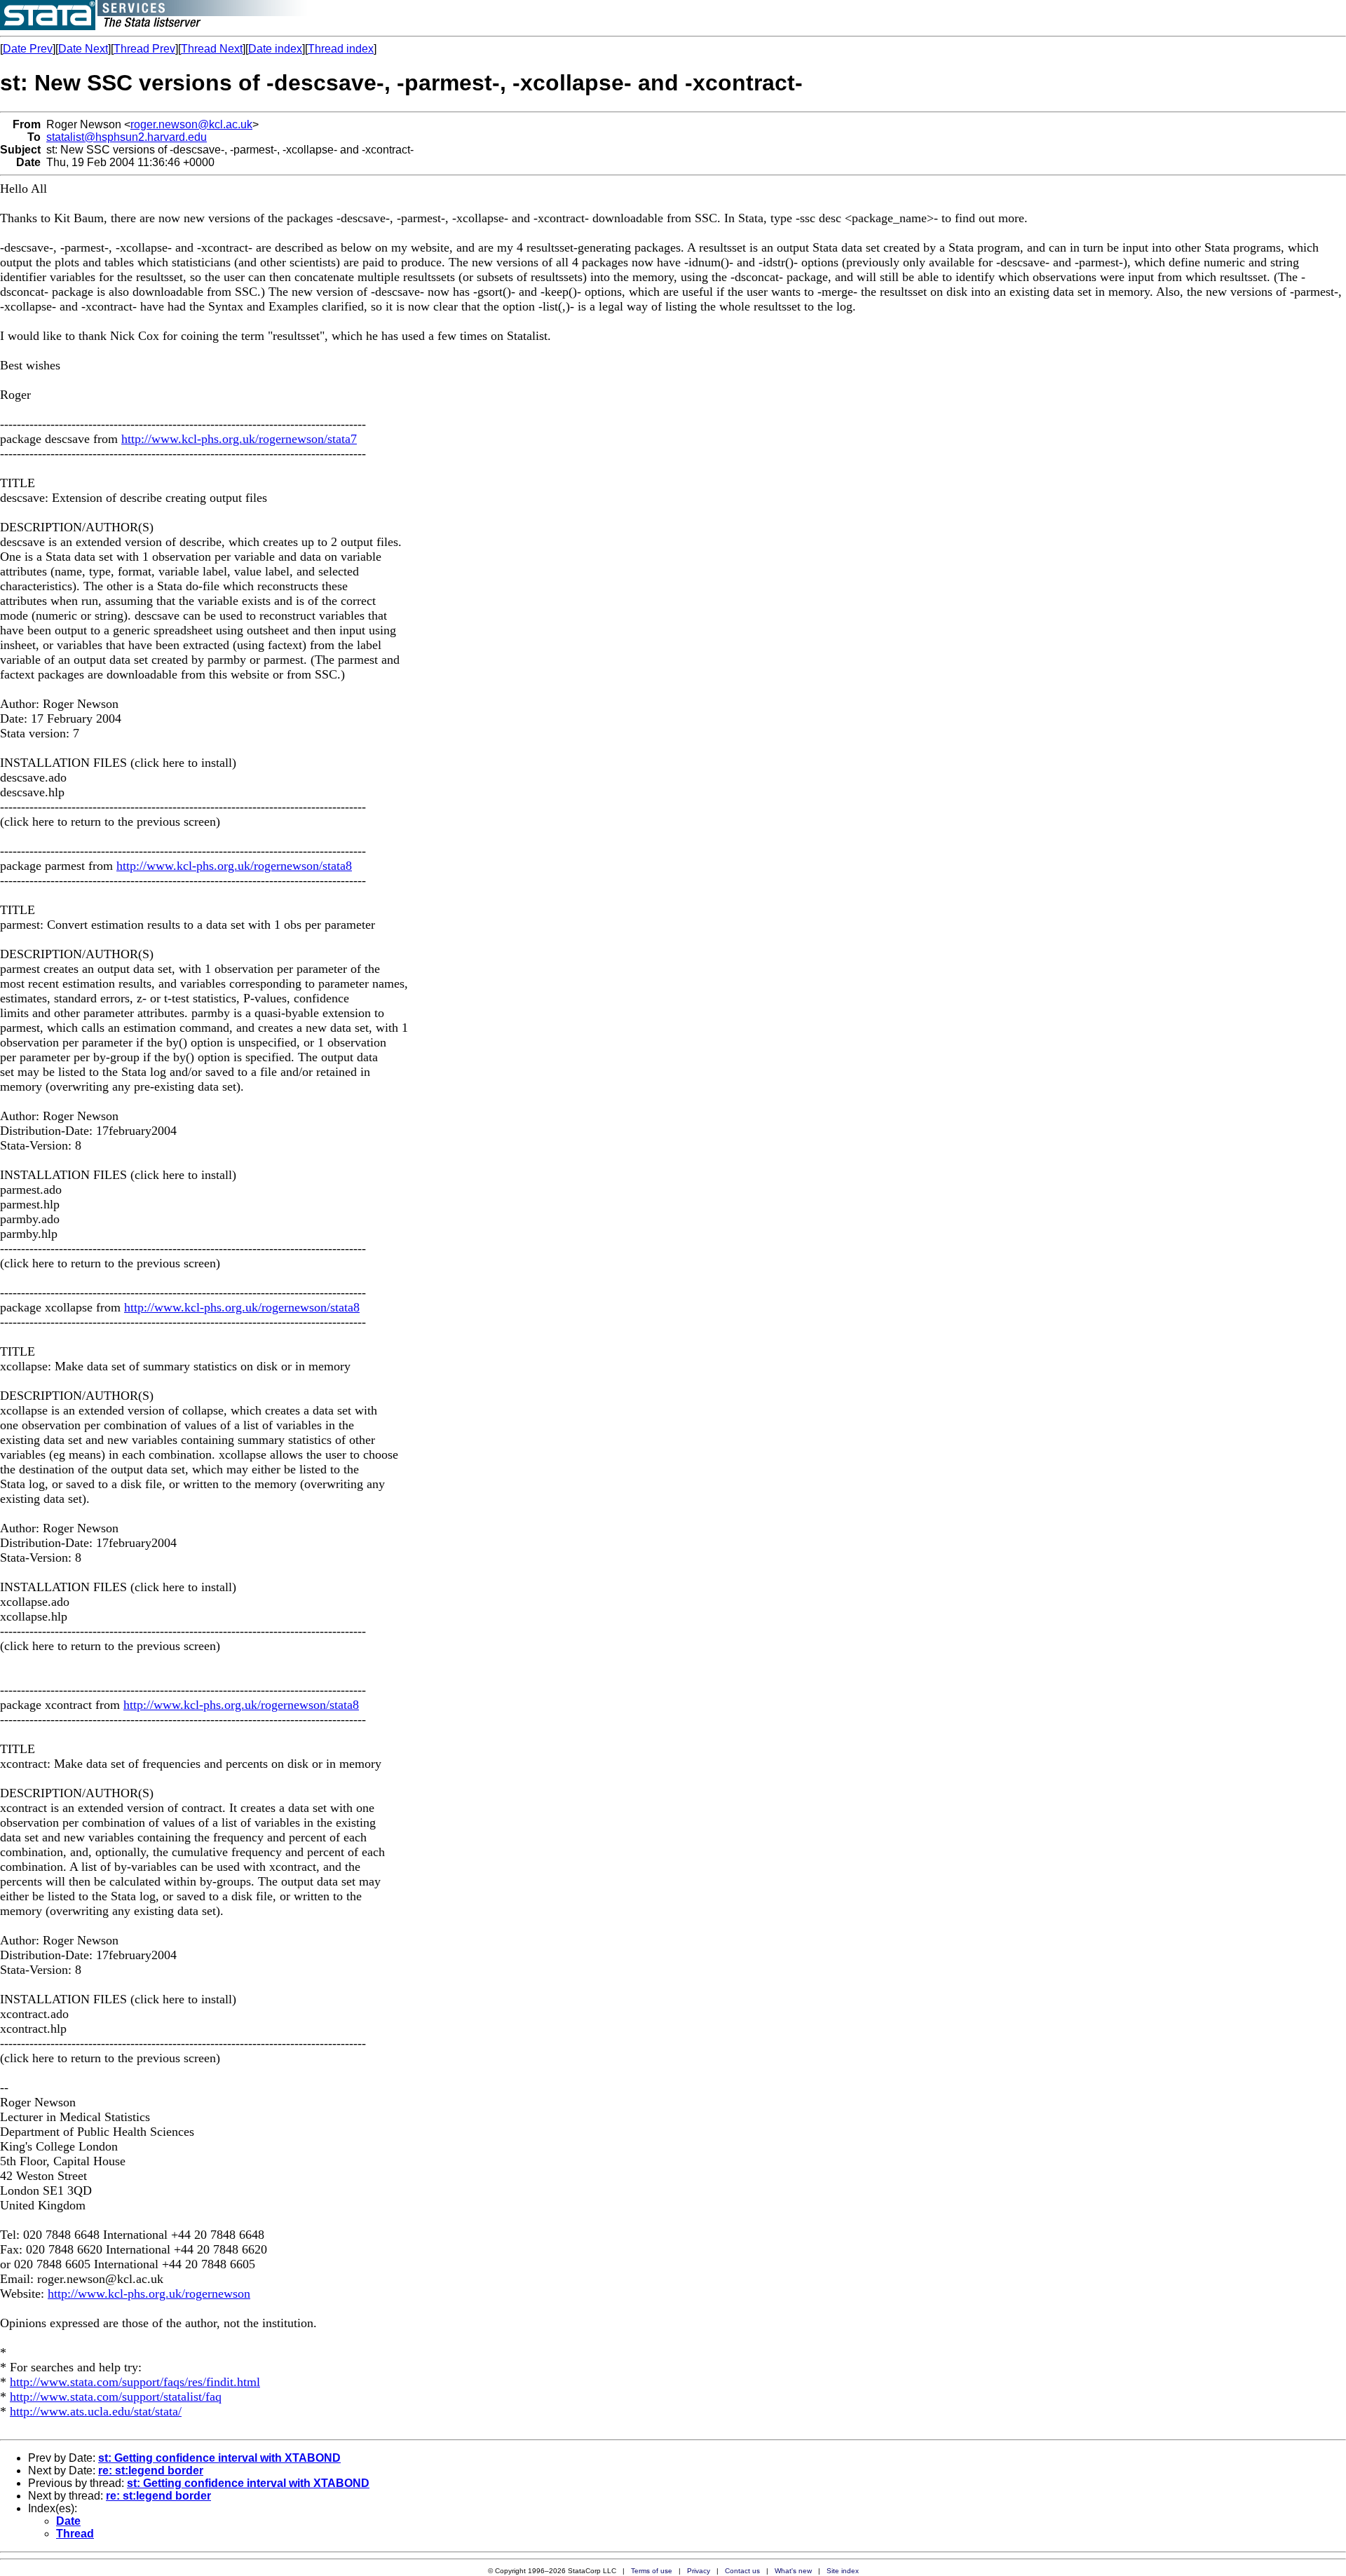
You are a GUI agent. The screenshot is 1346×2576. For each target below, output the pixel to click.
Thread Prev (144, 49)
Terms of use (652, 2571)
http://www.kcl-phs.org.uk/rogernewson (149, 2294)
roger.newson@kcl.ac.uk (191, 124)
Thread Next (212, 49)
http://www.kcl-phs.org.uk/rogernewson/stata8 (234, 866)
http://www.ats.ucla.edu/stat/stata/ (96, 2411)
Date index (275, 49)
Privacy (699, 2571)
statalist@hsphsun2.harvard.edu (127, 137)
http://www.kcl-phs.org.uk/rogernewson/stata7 (239, 439)
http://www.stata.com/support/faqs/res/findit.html (135, 2382)
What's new (793, 2571)
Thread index (341, 49)
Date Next (83, 49)
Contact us (742, 2571)
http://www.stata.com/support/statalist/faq (116, 2397)
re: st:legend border (151, 2471)
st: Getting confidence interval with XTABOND (219, 2458)
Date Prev (28, 49)
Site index (843, 2571)
